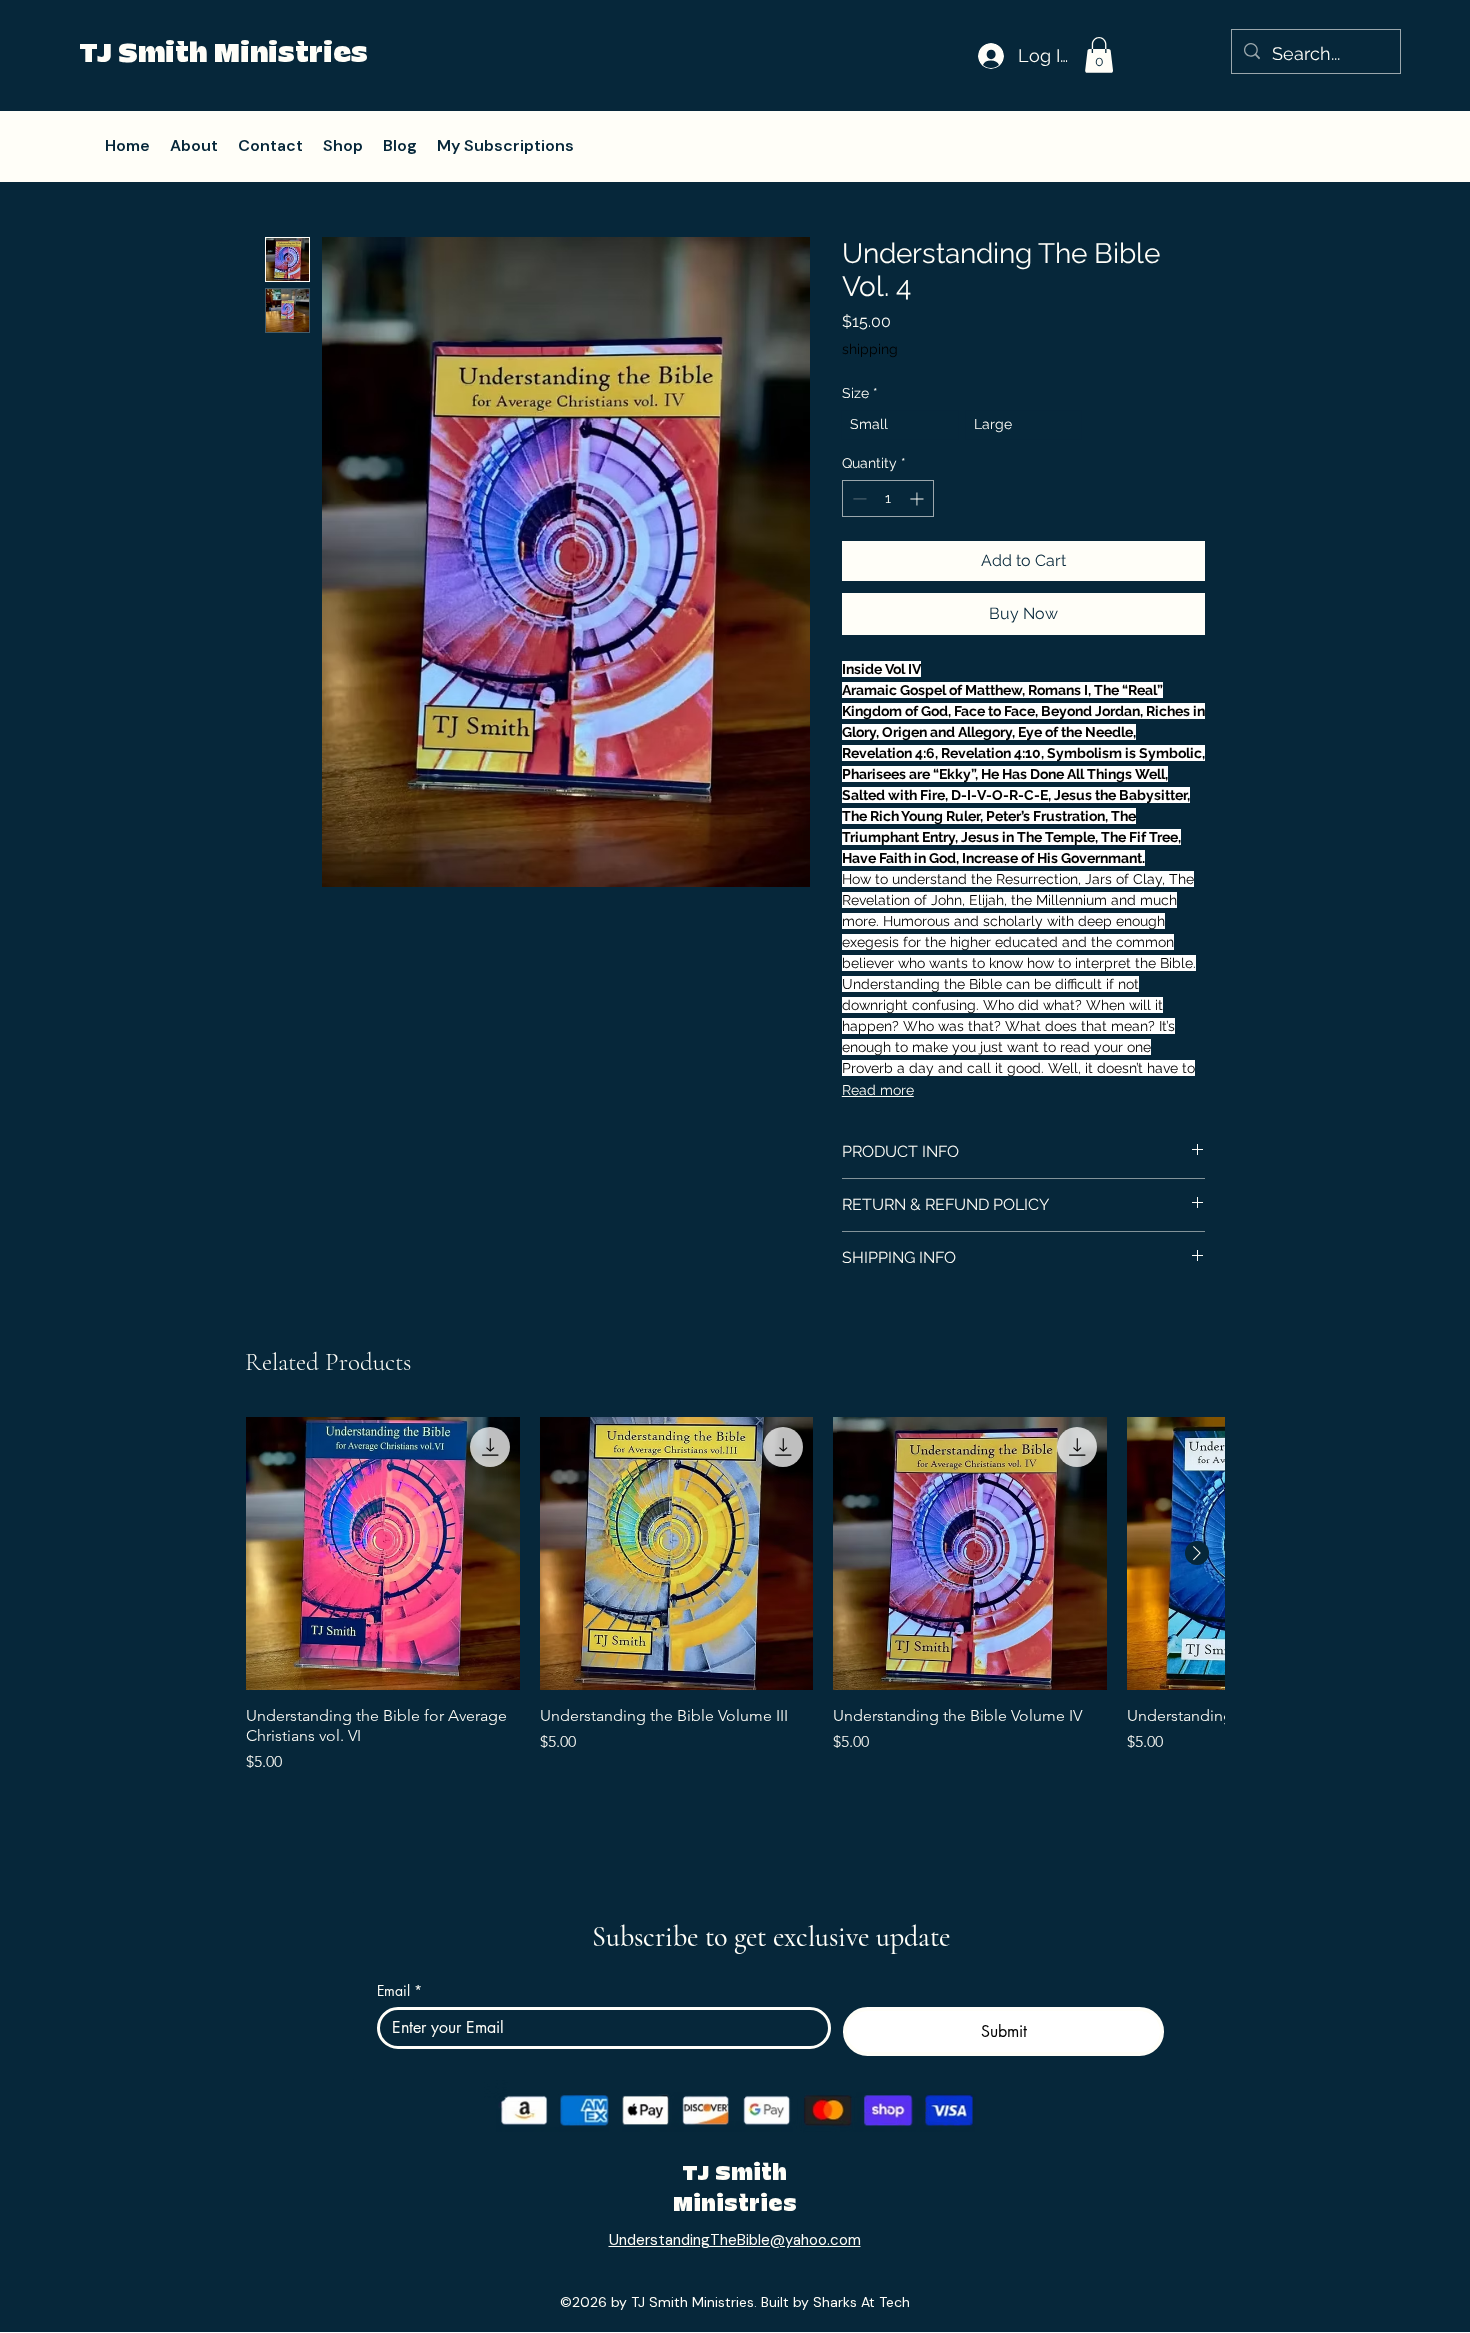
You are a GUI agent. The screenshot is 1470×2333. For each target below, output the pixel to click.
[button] (1099, 55)
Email (399, 1990)
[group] (735, 1618)
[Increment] (918, 498)
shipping (870, 349)
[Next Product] (1197, 1553)
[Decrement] (857, 498)
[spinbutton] (888, 498)
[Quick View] (383, 1554)
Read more (878, 1090)
